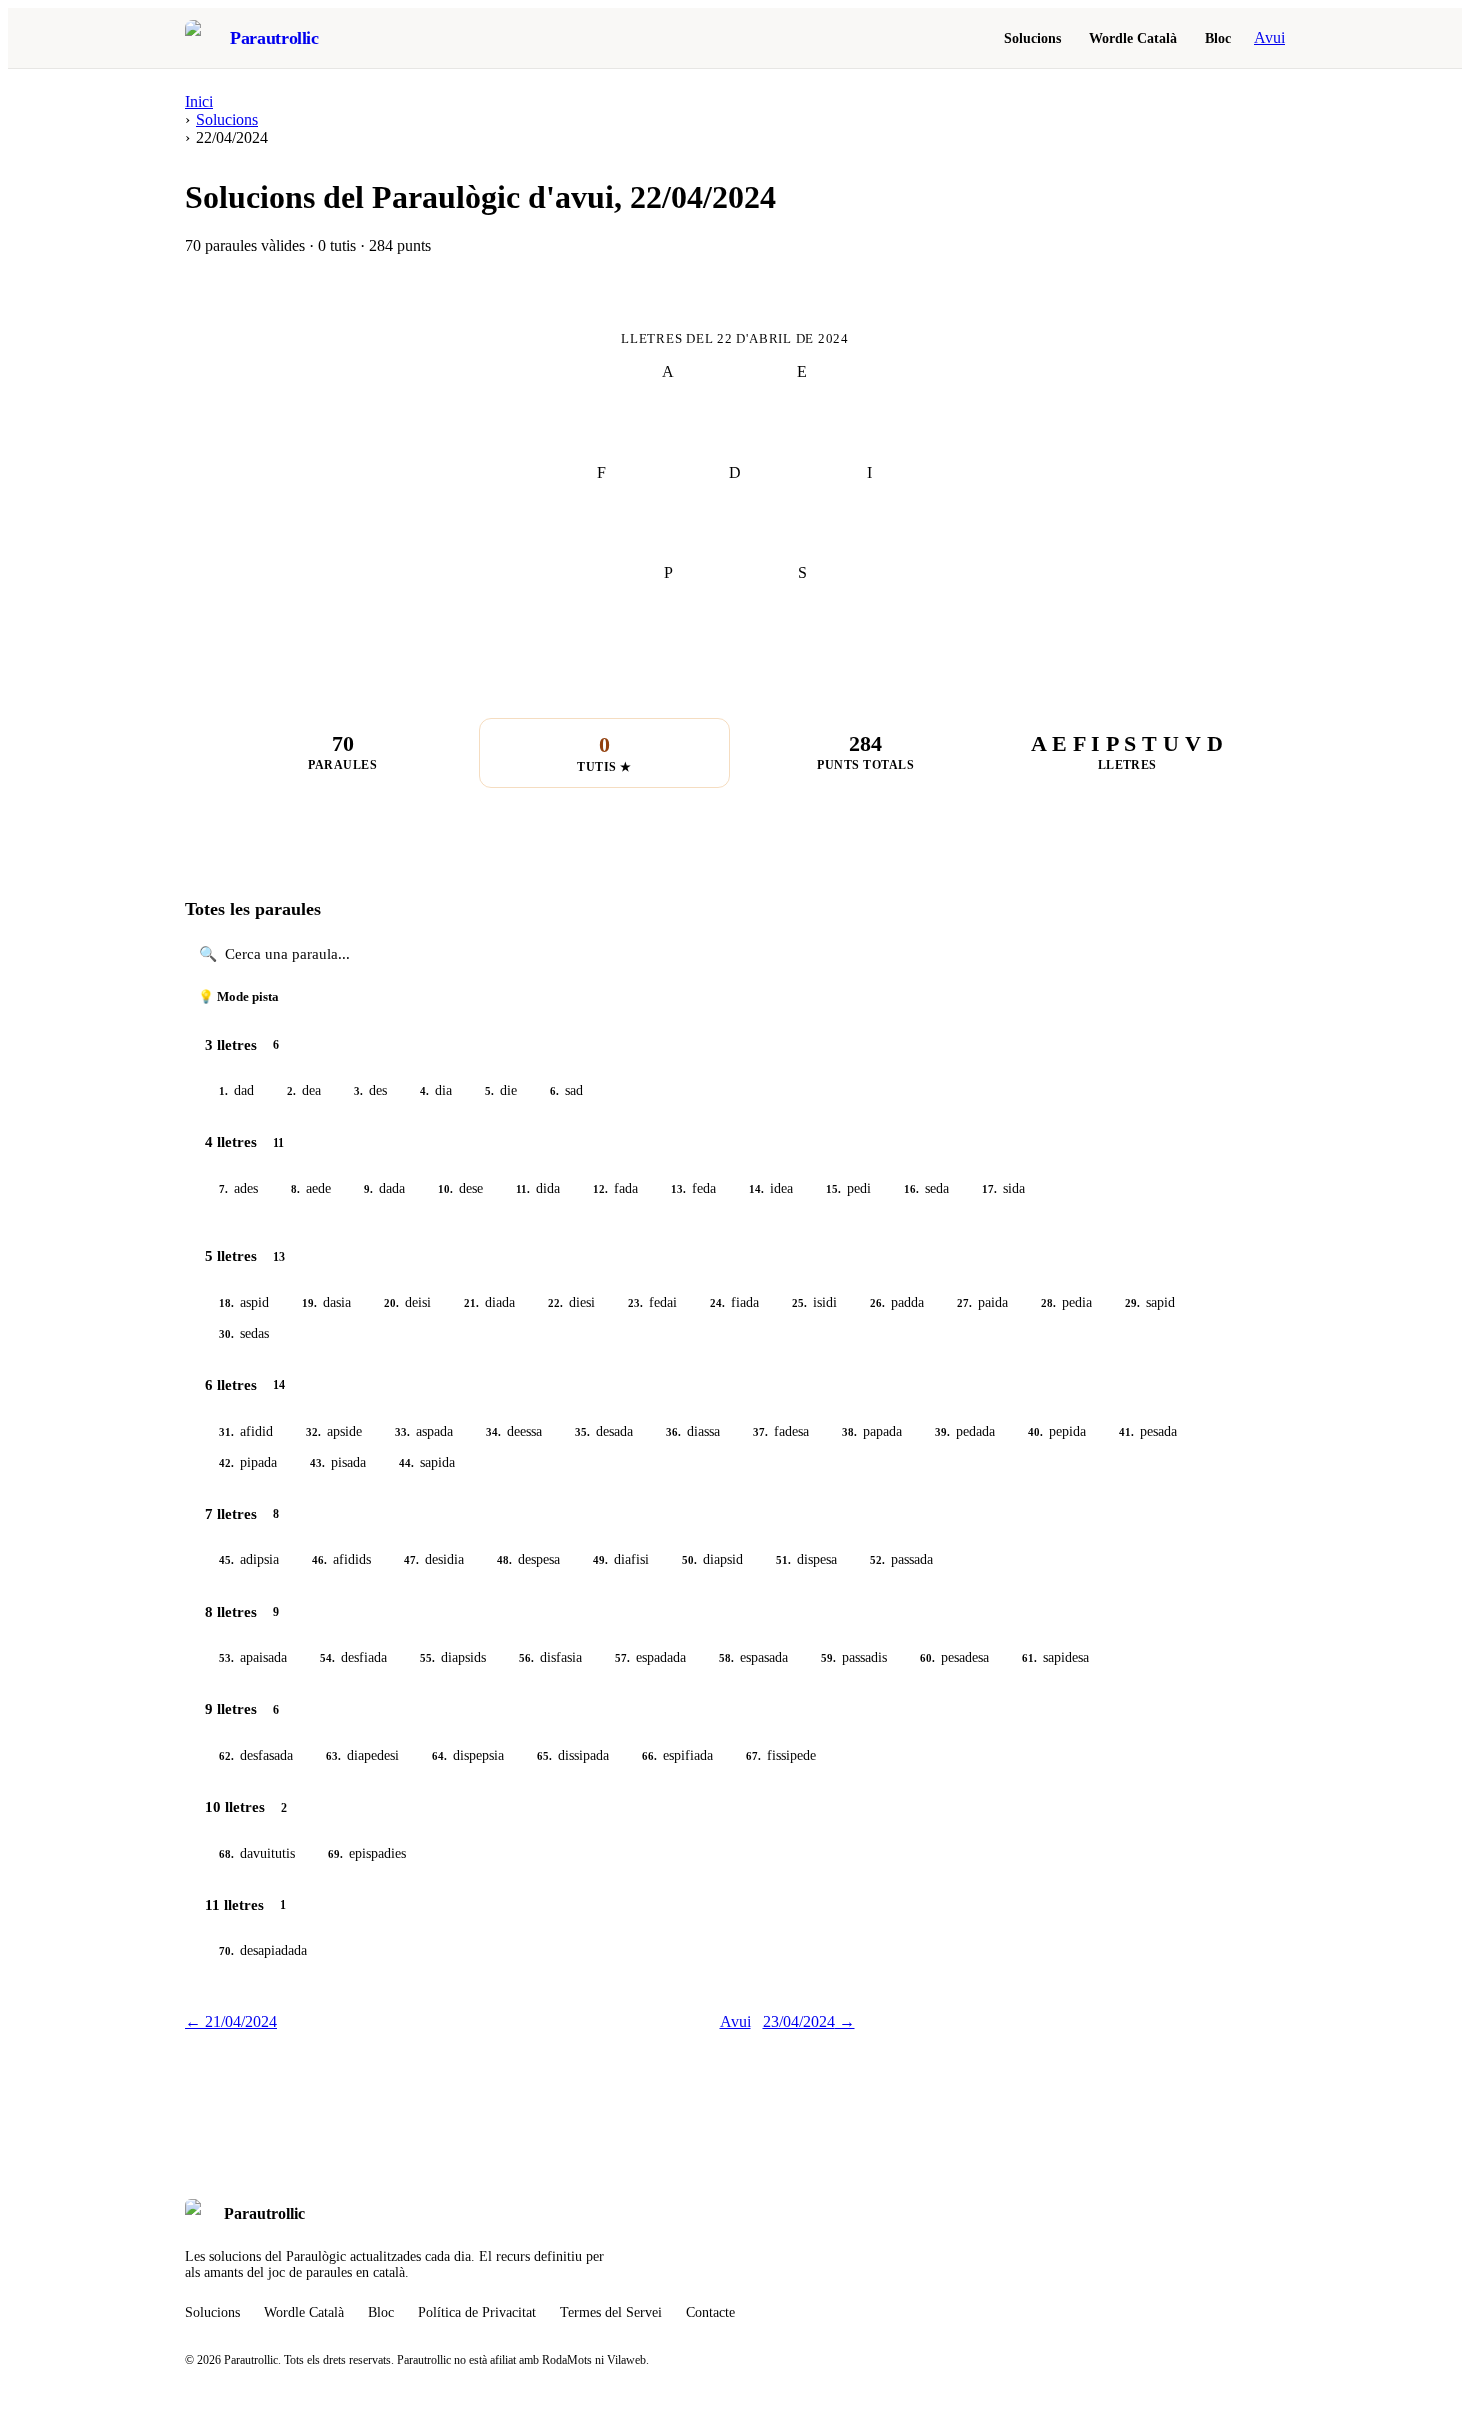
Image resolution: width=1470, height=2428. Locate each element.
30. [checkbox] (226, 1334)
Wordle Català (1133, 38)
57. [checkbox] (622, 1658)
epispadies (367, 1853)
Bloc (1218, 38)
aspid (244, 1302)
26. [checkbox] (877, 1303)
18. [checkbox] (226, 1303)
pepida (1057, 1431)
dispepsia (468, 1755)
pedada (965, 1431)
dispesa (806, 1559)
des (370, 1090)
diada (489, 1302)
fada (615, 1188)
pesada (1148, 1431)
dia (436, 1090)
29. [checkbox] (1132, 1303)
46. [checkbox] (319, 1560)
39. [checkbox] (942, 1432)
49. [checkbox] (600, 1560)
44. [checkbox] (406, 1463)
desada (604, 1431)
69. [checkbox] (335, 1854)
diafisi (621, 1559)
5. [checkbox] (489, 1091)
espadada (650, 1657)
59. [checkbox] (828, 1658)
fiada (734, 1302)
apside (334, 1431)
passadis (854, 1657)
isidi (814, 1302)
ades (238, 1188)
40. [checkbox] (1035, 1432)
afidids (341, 1559)
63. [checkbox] (333, 1756)
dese (460, 1188)
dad (236, 1090)
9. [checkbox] (368, 1189)
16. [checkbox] (911, 1189)
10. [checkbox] (445, 1189)
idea (771, 1188)
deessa (514, 1431)
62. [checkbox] (226, 1756)
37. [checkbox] (760, 1432)
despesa (528, 1559)
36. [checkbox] (673, 1432)
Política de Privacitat (477, 2312)
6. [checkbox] (554, 1091)
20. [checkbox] (391, 1303)
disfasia (550, 1657)
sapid (1150, 1302)
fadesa (781, 1431)
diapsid (712, 1559)
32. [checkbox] (313, 1432)
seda (926, 1188)
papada (872, 1431)
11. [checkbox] (523, 1189)
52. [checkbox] (877, 1560)
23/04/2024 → (809, 2021)
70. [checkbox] (226, 1951)
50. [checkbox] (689, 1560)
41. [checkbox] (1126, 1432)
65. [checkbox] (544, 1756)
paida (982, 1302)
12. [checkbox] (600, 1189)
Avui (1269, 37)
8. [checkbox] (295, 1189)
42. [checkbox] (226, 1463)
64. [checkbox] (439, 1756)
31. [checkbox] (226, 1432)
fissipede (781, 1755)
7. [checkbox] (223, 1189)
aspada (424, 1431)
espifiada (677, 1755)
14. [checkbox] (756, 1189)
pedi (848, 1188)
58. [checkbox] (726, 1658)
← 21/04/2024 (231, 2021)
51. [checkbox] (783, 1560)
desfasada (256, 1755)
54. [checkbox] (327, 1658)
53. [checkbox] (226, 1658)
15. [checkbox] (833, 1189)
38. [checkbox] (849, 1432)
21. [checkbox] (471, 1303)
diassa (693, 1431)
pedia (1066, 1302)
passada (901, 1559)
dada (384, 1188)
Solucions (1032, 38)
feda (693, 1188)
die (501, 1090)
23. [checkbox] (635, 1303)
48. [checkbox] (504, 1560)
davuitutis (257, 1853)
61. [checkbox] (1029, 1658)
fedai (652, 1302)
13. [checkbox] (678, 1189)
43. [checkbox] (317, 1463)
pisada (338, 1462)
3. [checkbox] (358, 1091)
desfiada (353, 1657)
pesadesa (954, 1657)
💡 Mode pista (238, 997)
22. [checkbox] (555, 1303)
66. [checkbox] (649, 1756)
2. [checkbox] (291, 1091)
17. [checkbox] (989, 1189)
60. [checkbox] (927, 1658)
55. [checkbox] (427, 1658)
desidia (434, 1559)
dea (304, 1090)
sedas (244, 1333)
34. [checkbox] (493, 1432)
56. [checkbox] (526, 1658)
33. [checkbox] (402, 1432)
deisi (407, 1302)
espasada (753, 1657)
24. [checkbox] (717, 1303)
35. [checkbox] (582, 1432)
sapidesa (1055, 1657)
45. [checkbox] (226, 1560)
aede (311, 1188)
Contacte (710, 2312)
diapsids (453, 1657)
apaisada (253, 1657)
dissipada (573, 1755)
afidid (246, 1431)
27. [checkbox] (964, 1303)
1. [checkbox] (223, 1091)
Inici (199, 101)
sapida (427, 1462)
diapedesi (362, 1755)
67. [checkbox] (753, 1756)
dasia (326, 1302)
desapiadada (263, 1950)
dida (538, 1188)
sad (566, 1090)
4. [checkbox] (424, 1091)
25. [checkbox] (799, 1303)
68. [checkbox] (226, 1854)
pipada (248, 1462)
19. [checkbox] (309, 1303)
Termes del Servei (611, 2312)
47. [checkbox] (411, 1560)
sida (1003, 1188)
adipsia (249, 1559)
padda (897, 1302)
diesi (571, 1302)
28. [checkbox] (1048, 1303)
